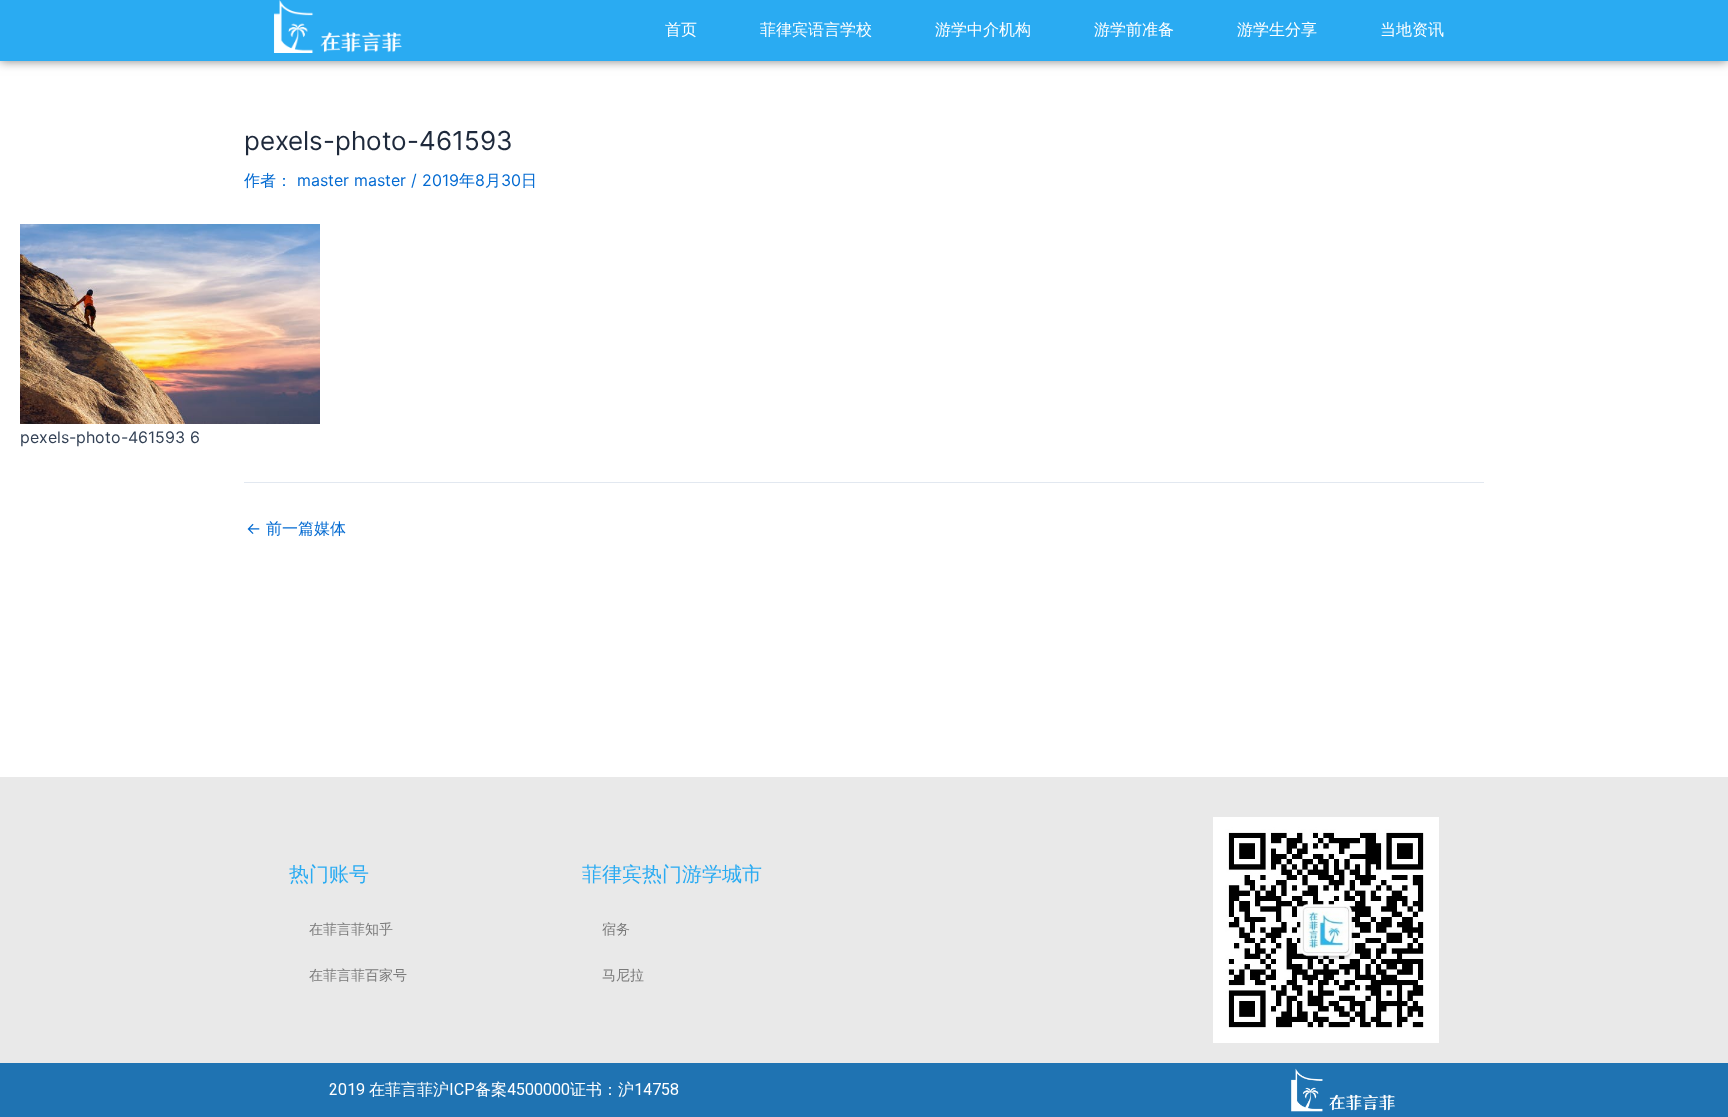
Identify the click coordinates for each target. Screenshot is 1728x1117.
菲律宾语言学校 (816, 29)
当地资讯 (1412, 29)
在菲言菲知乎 (351, 929)
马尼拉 (623, 975)
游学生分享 (1277, 29)
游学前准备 (1134, 29)
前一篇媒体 (296, 528)
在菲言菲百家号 (358, 975)
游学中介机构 (983, 29)
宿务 (616, 929)
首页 (681, 29)
